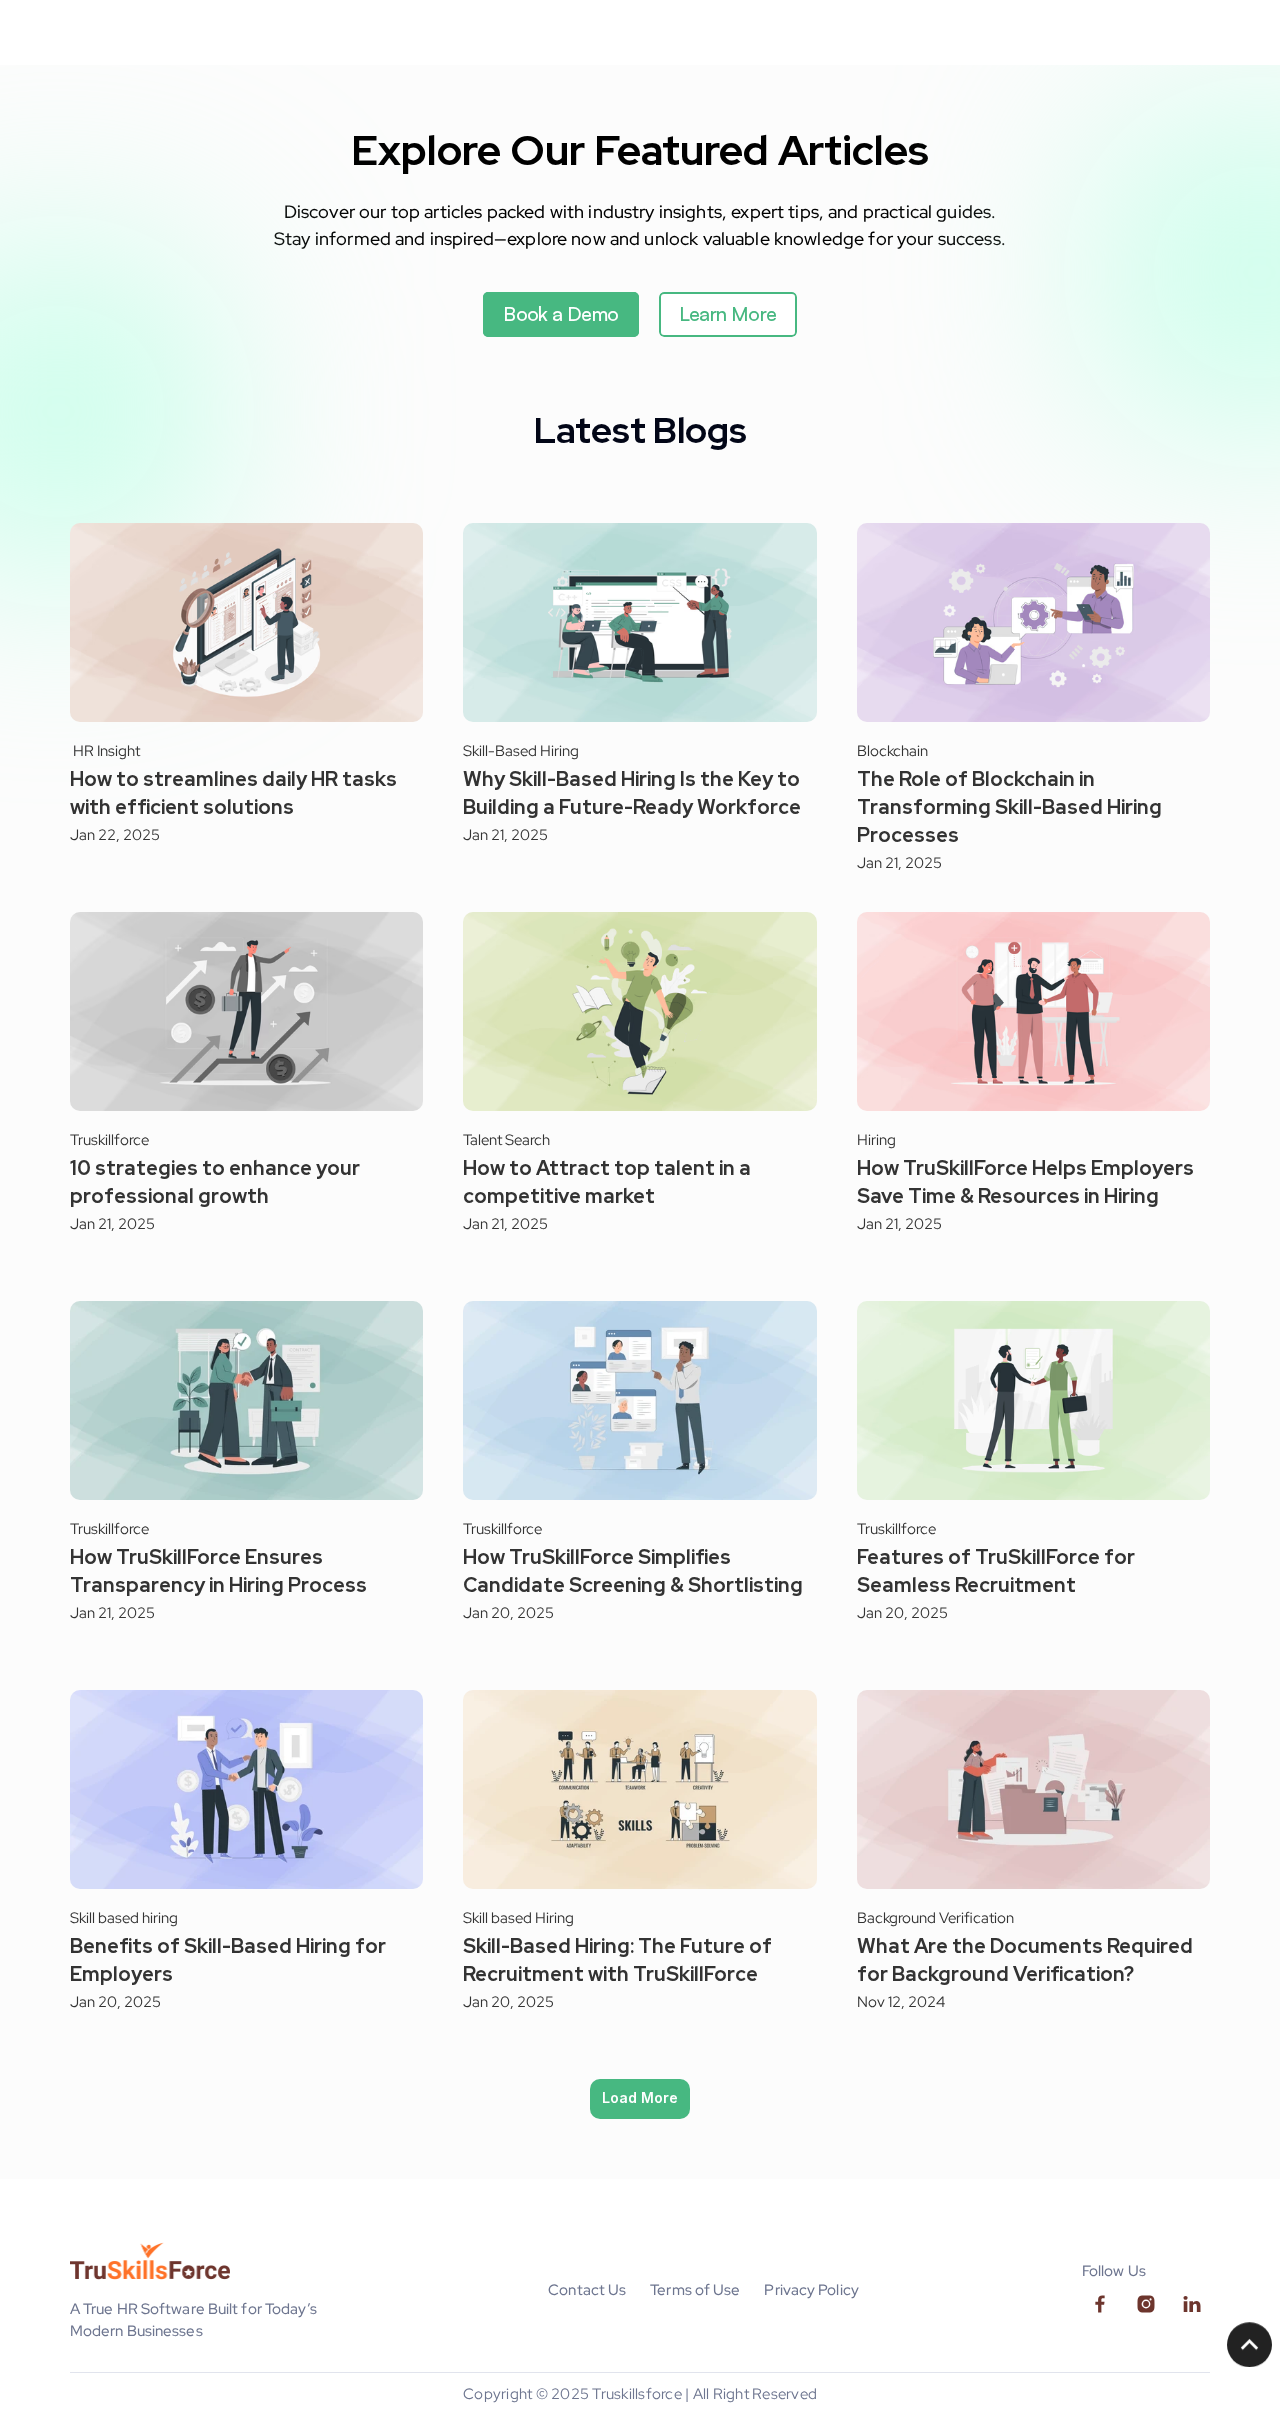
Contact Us (587, 2290)
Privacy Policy (811, 2290)
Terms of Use (695, 2290)
